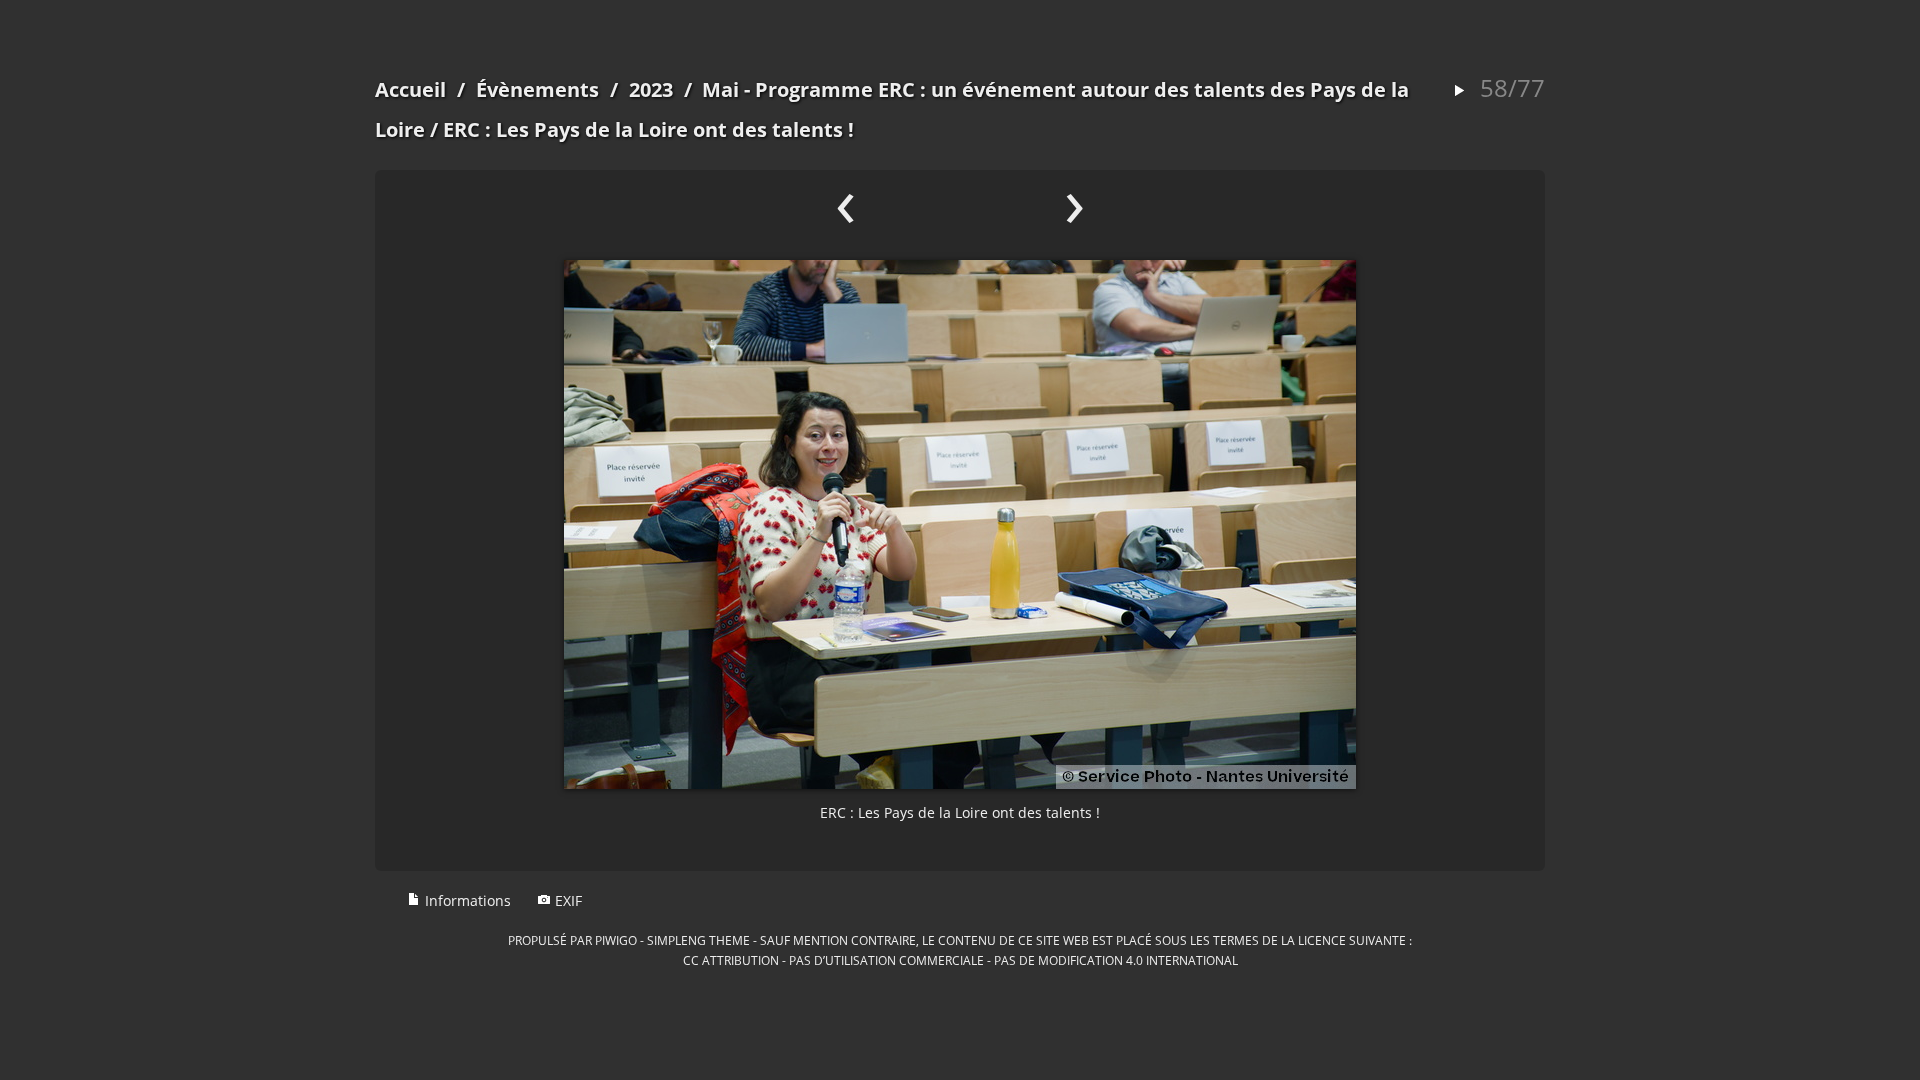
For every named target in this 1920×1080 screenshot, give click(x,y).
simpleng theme (698, 940)
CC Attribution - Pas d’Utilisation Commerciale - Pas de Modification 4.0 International (960, 960)
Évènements (537, 89)
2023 (651, 89)
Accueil (410, 89)
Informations (466, 900)
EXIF (566, 900)
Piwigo (616, 940)
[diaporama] (1459, 91)
